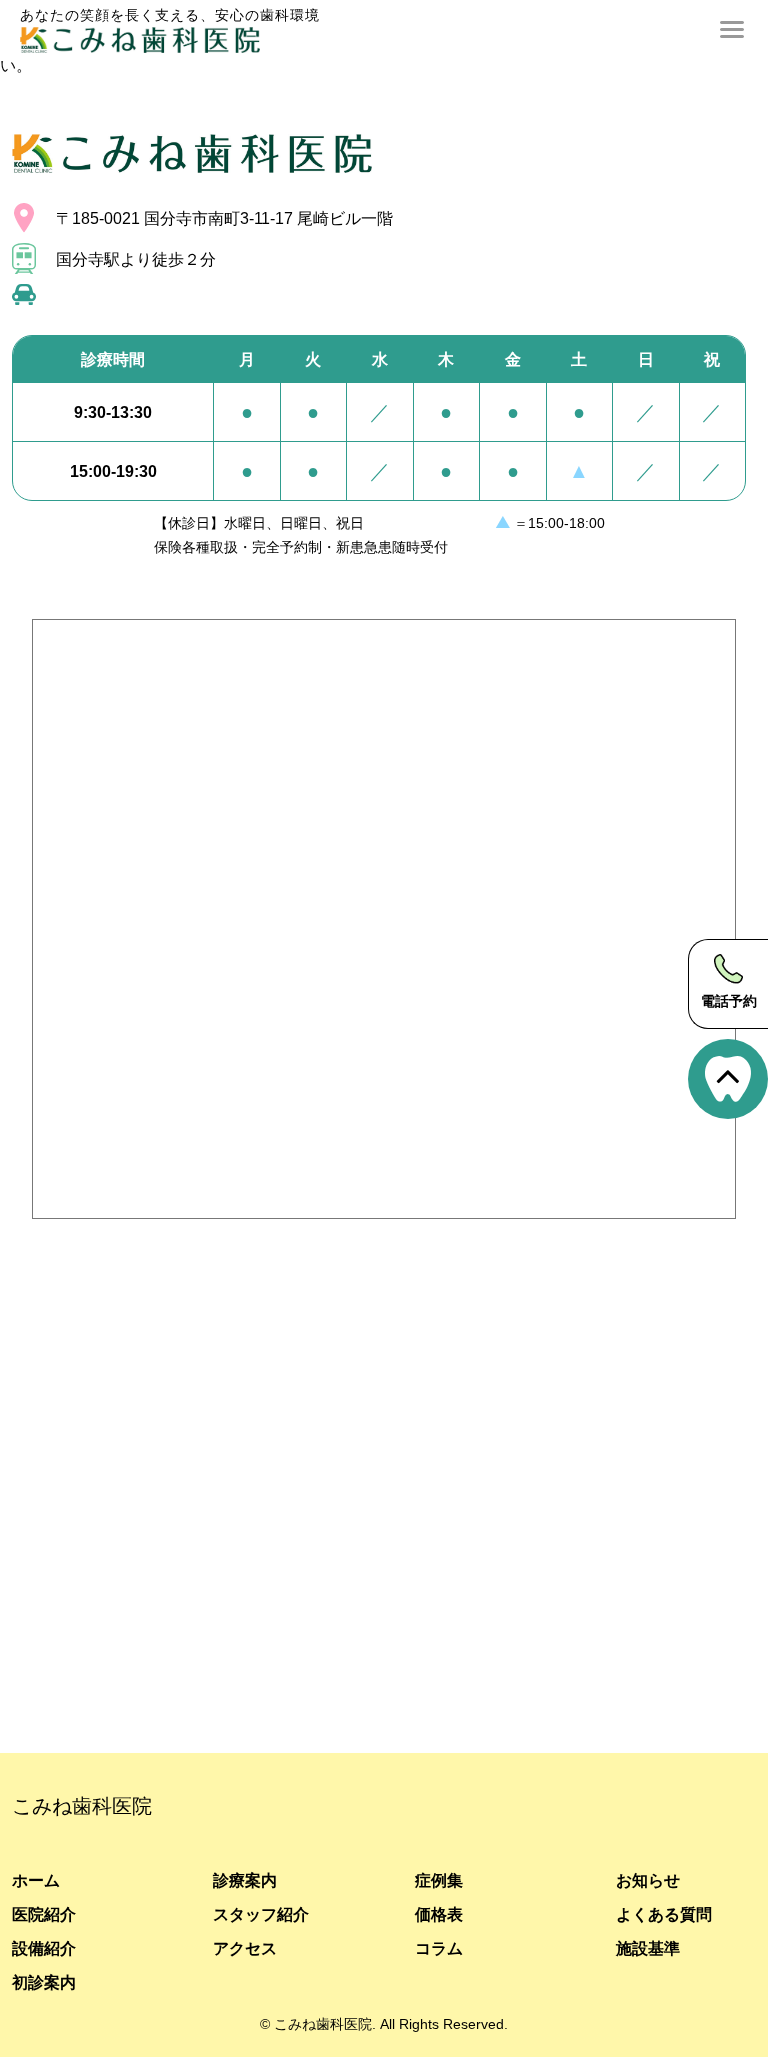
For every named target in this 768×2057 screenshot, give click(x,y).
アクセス (245, 1948)
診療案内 (245, 1880)
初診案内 (44, 1982)
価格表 (439, 1914)
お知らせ (648, 1880)
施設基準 (648, 1948)
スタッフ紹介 (261, 1914)
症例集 (439, 1880)
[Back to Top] (728, 1079)
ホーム (36, 1880)
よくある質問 (664, 1914)
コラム (439, 1948)
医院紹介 (44, 1914)
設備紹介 (44, 1948)
